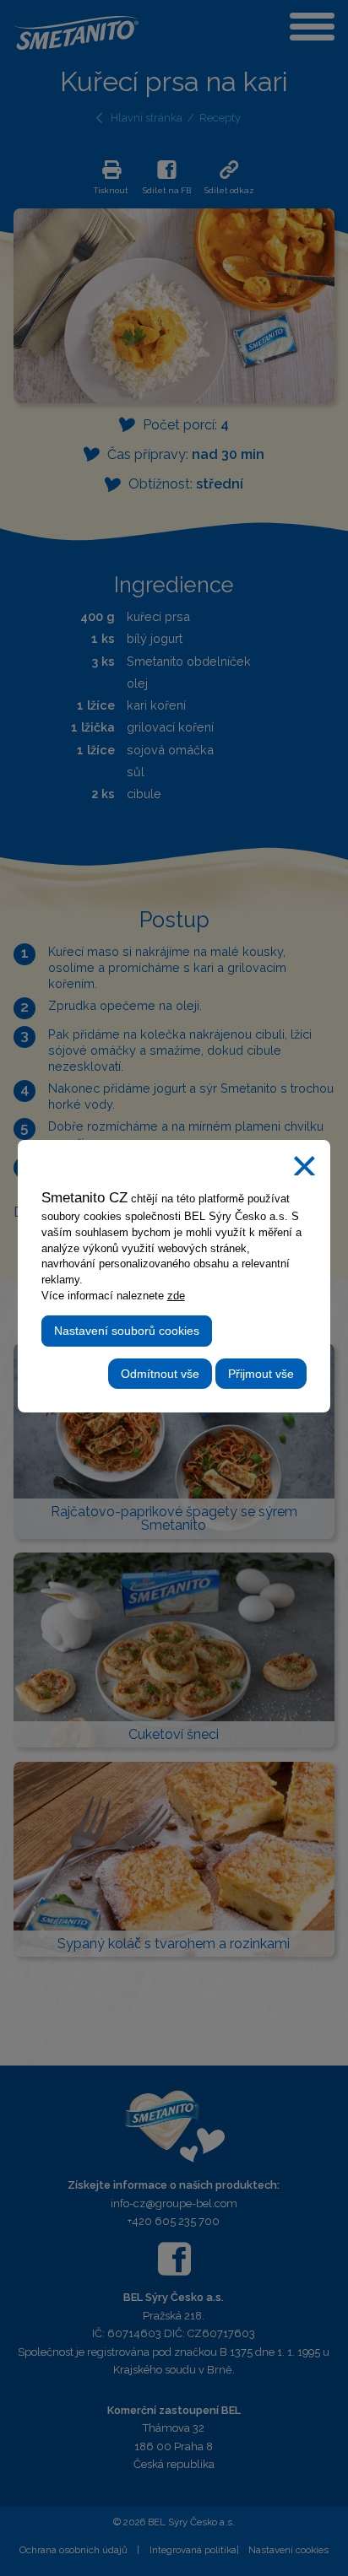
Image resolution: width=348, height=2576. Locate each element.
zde (176, 1296)
